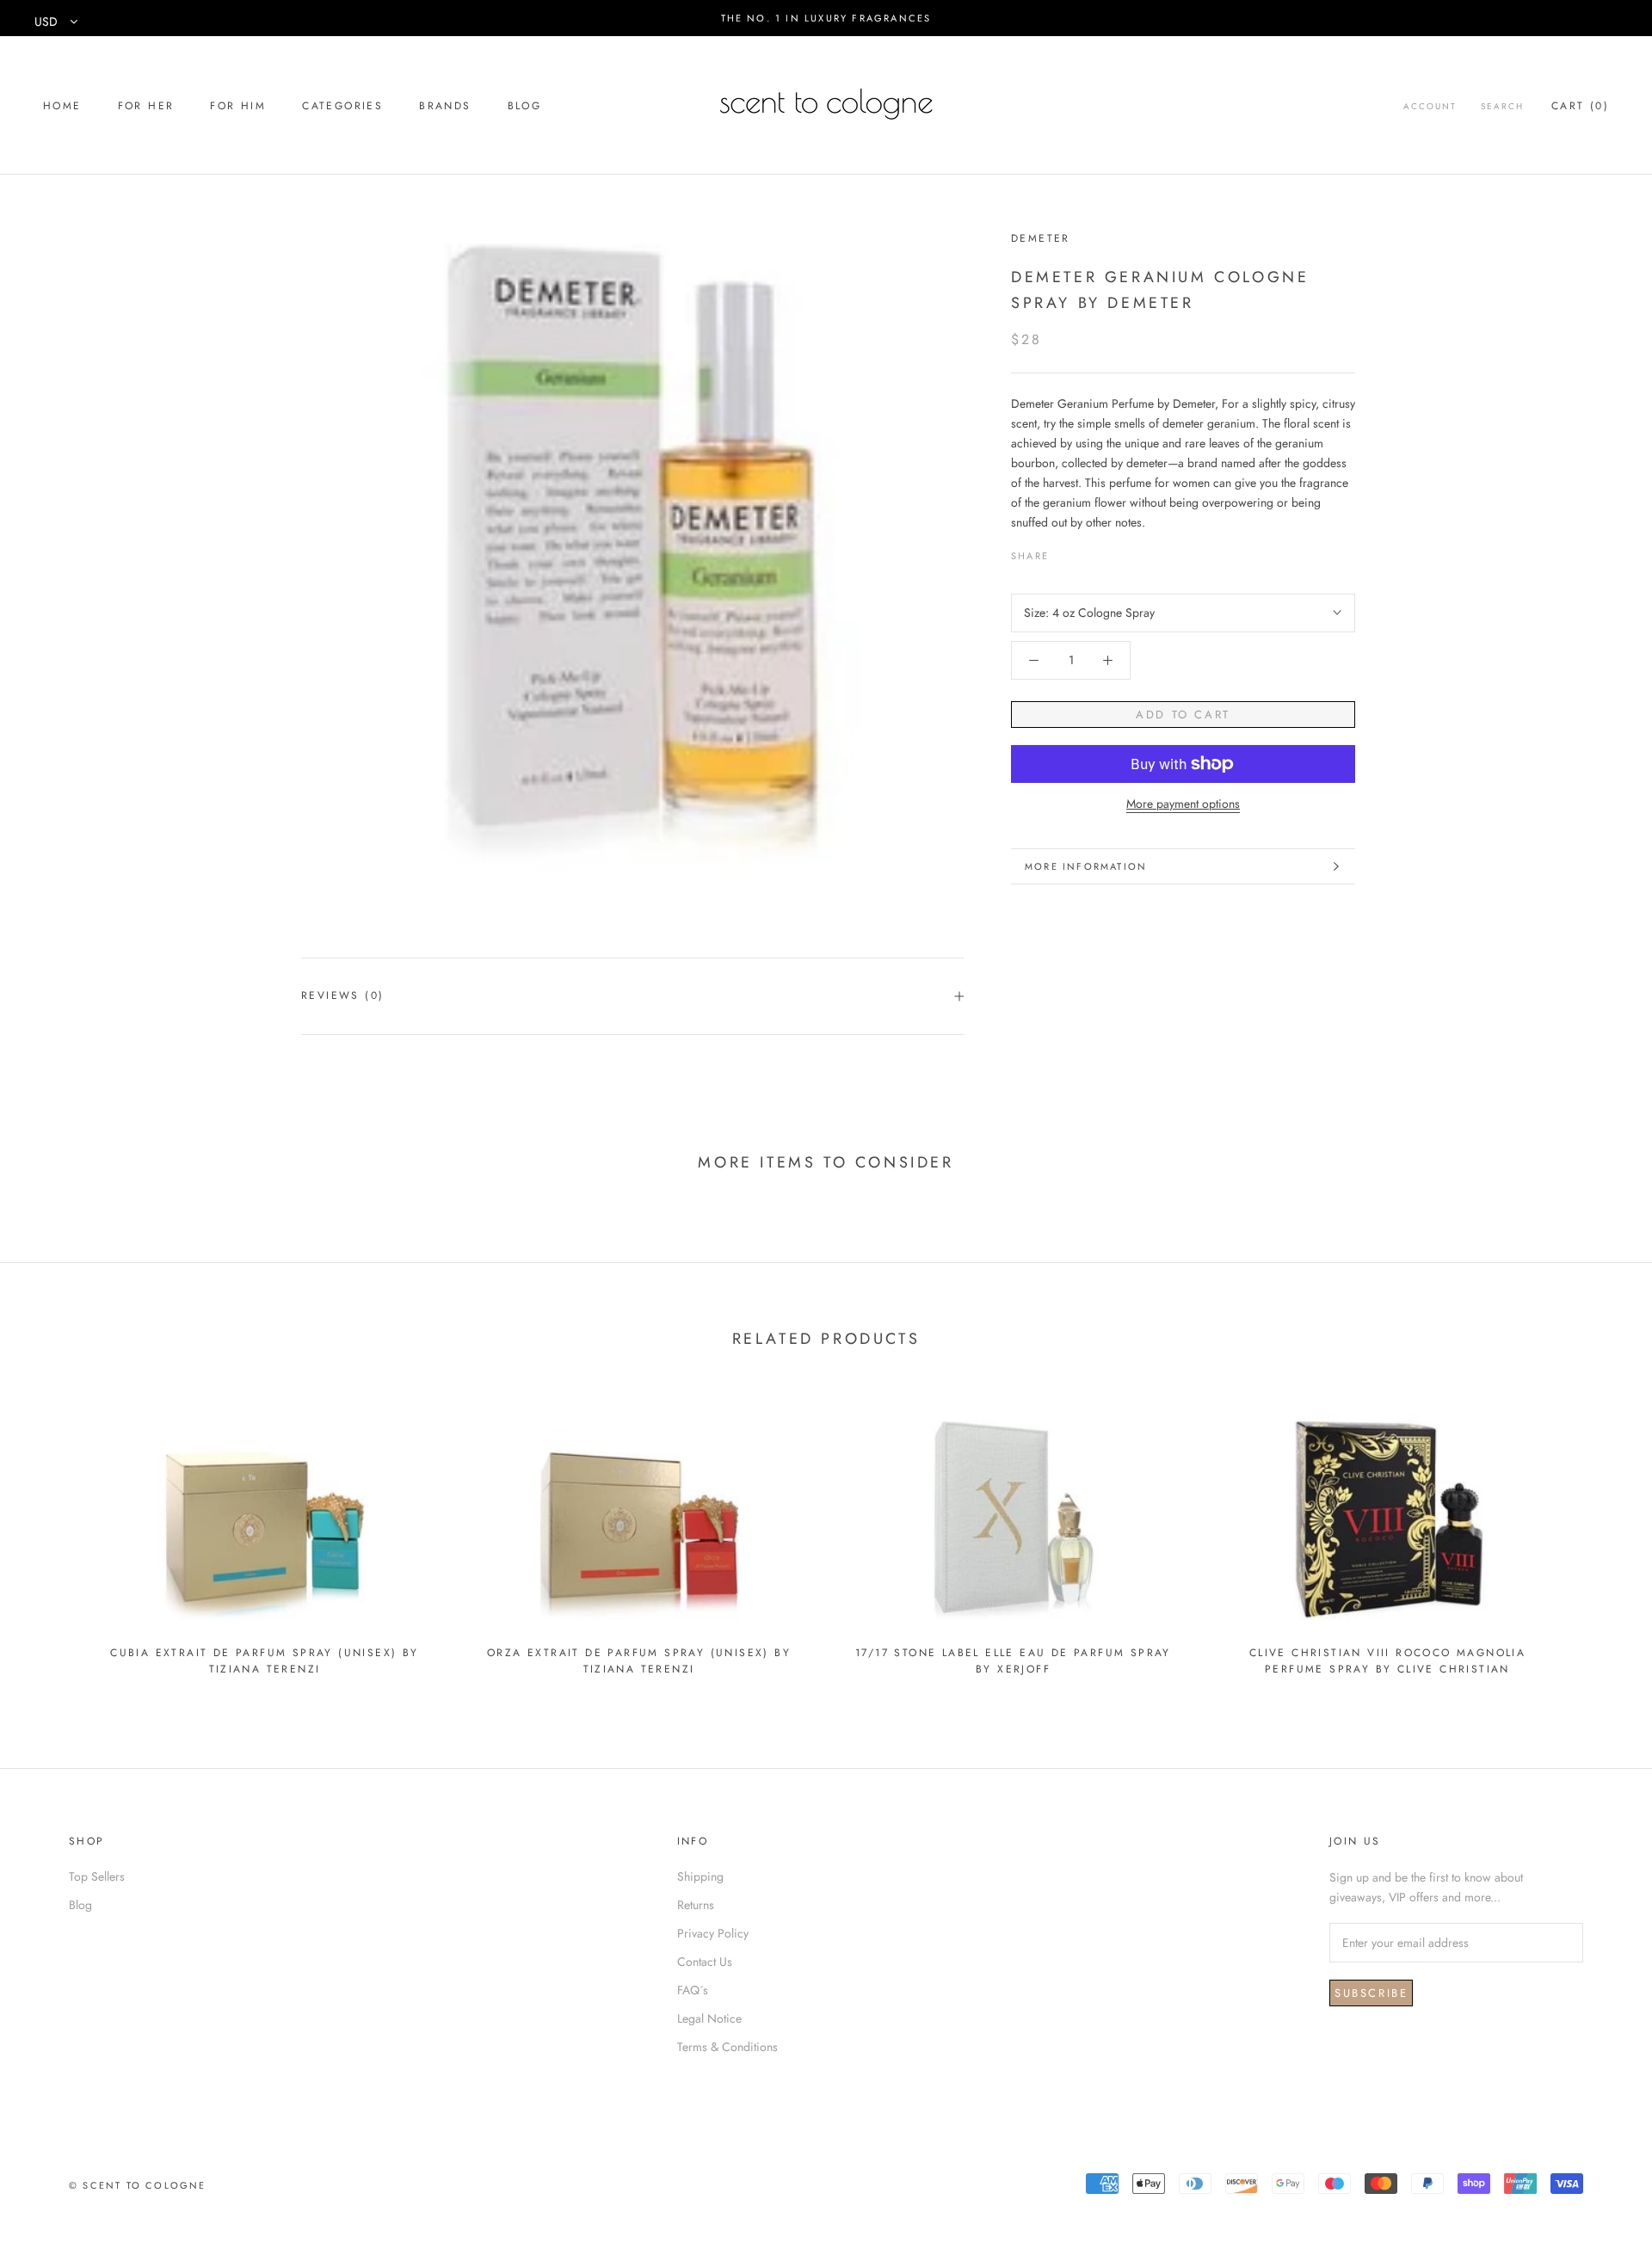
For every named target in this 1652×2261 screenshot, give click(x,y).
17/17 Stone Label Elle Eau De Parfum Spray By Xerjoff (1013, 1661)
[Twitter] (1088, 551)
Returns (696, 1905)
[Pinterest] (1110, 551)
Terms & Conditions (727, 2047)
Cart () (1580, 106)
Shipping (700, 1876)
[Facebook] (1065, 551)
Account (1430, 106)
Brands (445, 106)
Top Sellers (97, 1876)
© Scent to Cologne (138, 2185)
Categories (342, 106)
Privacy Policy (713, 1933)
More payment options (1183, 804)
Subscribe (1371, 1993)
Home (62, 106)
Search (1502, 106)
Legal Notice (709, 2018)
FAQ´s (693, 1990)
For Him (238, 106)
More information (1086, 866)
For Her (146, 106)
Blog (525, 106)
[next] (1598, 1536)
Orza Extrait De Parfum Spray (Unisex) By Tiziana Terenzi (639, 1661)
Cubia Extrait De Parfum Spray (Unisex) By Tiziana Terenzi (264, 1661)
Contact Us (705, 1962)
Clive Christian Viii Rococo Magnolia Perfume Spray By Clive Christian (1387, 1661)
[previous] (54, 1536)
